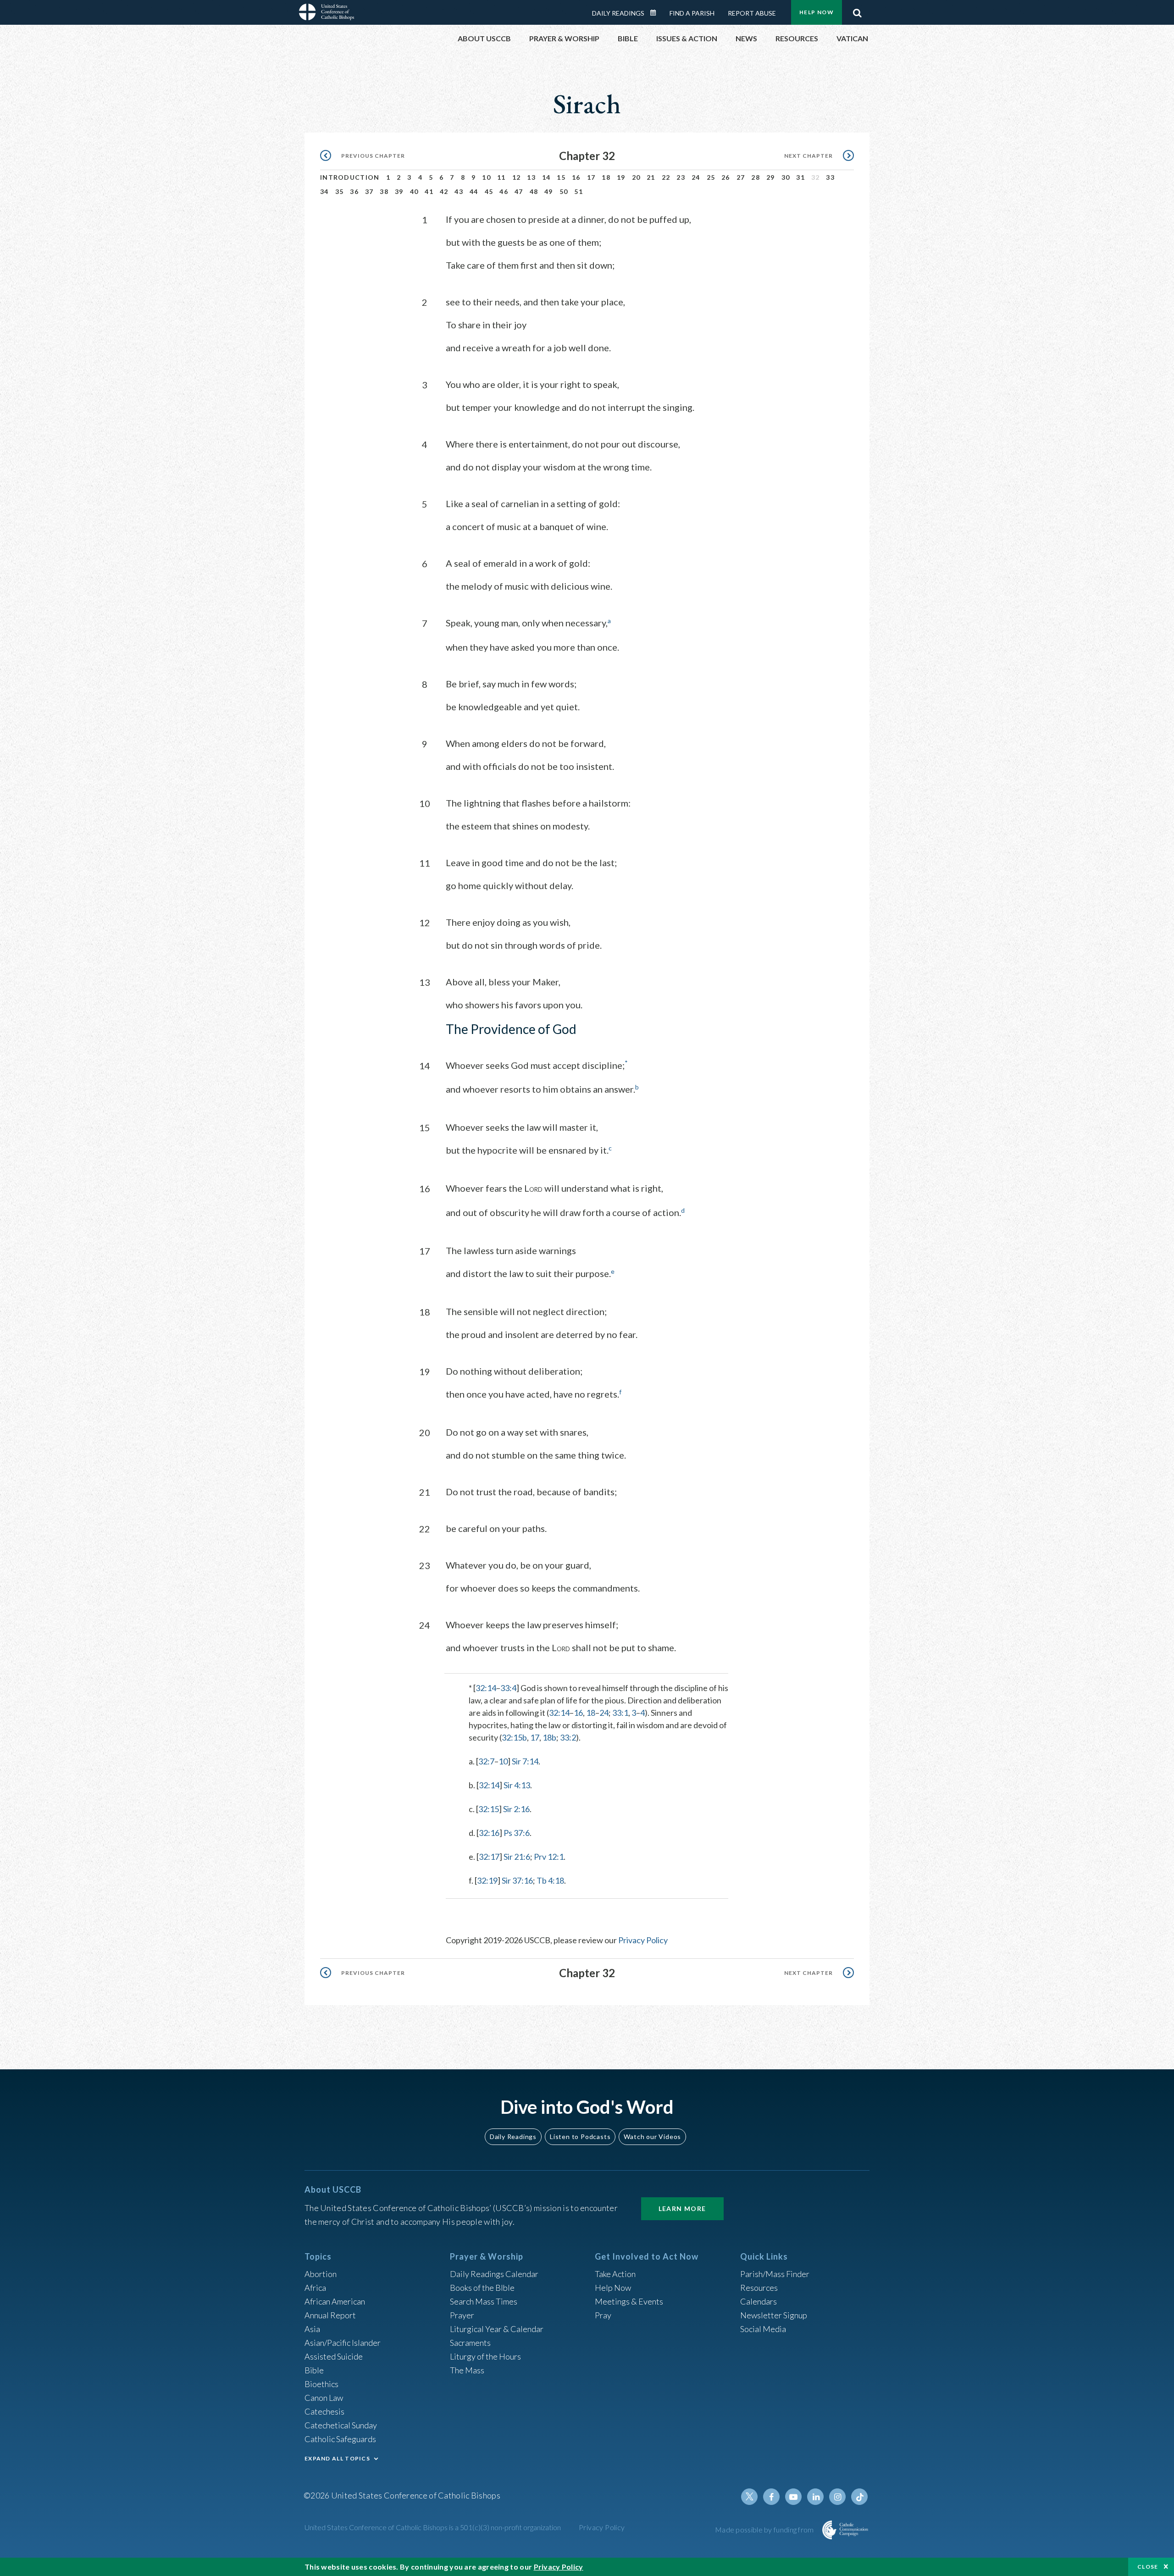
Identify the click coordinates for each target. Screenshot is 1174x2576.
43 (459, 191)
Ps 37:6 (517, 1833)
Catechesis (324, 2411)
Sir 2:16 (516, 1809)
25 (711, 177)
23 (681, 177)
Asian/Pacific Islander (343, 2343)
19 (621, 177)
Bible (314, 2370)
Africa (315, 2288)
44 (474, 191)
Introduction (350, 177)
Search (857, 11)
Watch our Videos (652, 2137)
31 (800, 177)
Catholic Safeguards (340, 2439)
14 (546, 177)
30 (786, 177)
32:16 (489, 1833)
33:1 (620, 1713)
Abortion (321, 2274)
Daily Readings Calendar (656, 13)
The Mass (467, 2370)
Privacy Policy (643, 1940)
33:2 (568, 1737)
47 (519, 191)
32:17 (489, 1857)
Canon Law (324, 2398)
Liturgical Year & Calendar (497, 2329)
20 (636, 177)
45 (489, 191)
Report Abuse (752, 13)
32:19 (487, 1880)
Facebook (771, 2497)
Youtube (793, 2497)
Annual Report (330, 2315)
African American (335, 2301)
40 (414, 191)
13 (531, 177)
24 (696, 177)
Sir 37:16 (517, 1880)
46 (504, 191)
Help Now (817, 12)
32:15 (489, 1809)
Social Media (763, 2329)
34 (324, 191)
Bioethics (321, 2384)
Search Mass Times (484, 2301)
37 (369, 191)
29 (771, 177)
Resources (759, 2288)
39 (399, 191)
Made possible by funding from (765, 2529)
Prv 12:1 (549, 1857)
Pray (603, 2315)
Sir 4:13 (517, 1785)
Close (1148, 2567)
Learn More (682, 2208)
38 (384, 191)
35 (340, 191)
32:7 (486, 1761)
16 (576, 177)
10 (486, 177)
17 (591, 177)
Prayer (462, 2315)
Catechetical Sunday (341, 2425)
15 (561, 177)
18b (549, 1737)
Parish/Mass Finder (775, 2274)
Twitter (749, 2497)
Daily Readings (618, 13)
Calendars (759, 2301)
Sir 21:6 (517, 1857)
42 (444, 191)
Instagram (837, 2497)
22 (666, 177)
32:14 (486, 1688)
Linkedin (815, 2497)
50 (564, 191)
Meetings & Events (629, 2301)
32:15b (514, 1737)
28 (756, 177)
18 (606, 177)
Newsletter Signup (774, 2315)
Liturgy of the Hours (485, 2356)
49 (549, 191)
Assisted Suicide (334, 2356)
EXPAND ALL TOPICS (337, 2458)
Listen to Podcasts (580, 2137)
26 (726, 177)
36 (354, 191)
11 (501, 177)
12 (517, 177)
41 (429, 191)
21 (651, 177)
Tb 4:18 (550, 1880)
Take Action (615, 2274)
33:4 (508, 1688)
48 (534, 191)
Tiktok (859, 2497)
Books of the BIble (482, 2288)
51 (579, 191)
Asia (312, 2329)
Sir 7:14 (525, 1761)
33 (830, 177)
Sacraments (470, 2343)
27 (741, 177)
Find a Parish (692, 13)
